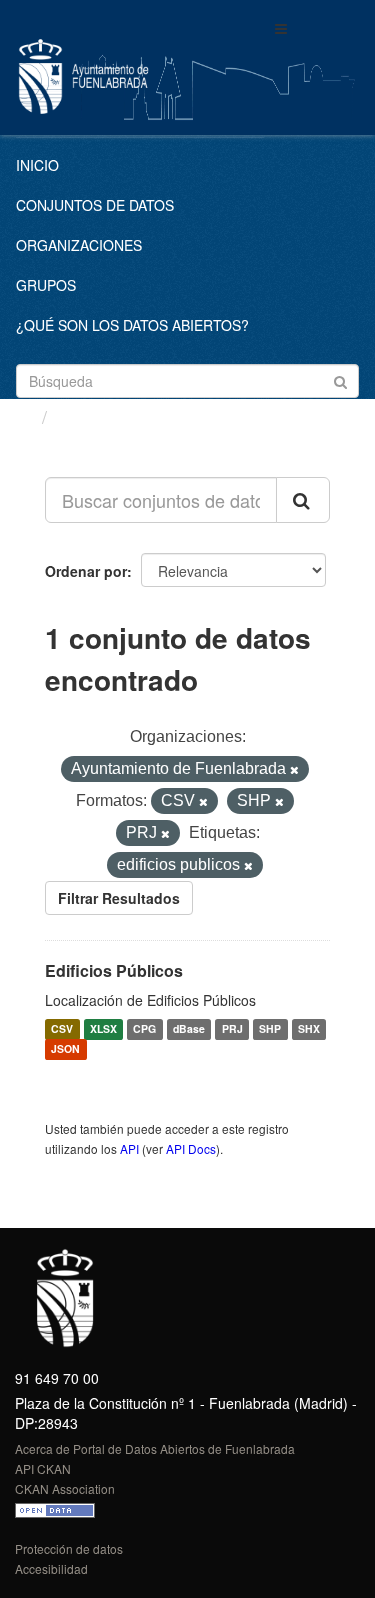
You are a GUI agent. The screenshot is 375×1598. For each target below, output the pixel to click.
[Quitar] (294, 770)
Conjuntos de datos (95, 205)
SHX (309, 1029)
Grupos (46, 285)
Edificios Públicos (114, 970)
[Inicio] (23, 416)
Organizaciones (79, 245)
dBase (189, 1029)
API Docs (191, 1148)
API (129, 1148)
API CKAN (43, 1468)
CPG (144, 1029)
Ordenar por (86, 571)
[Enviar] (340, 379)
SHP (270, 1029)
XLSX (103, 1029)
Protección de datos (69, 1548)
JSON (65, 1049)
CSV (62, 1029)
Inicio (37, 165)
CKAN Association (65, 1488)
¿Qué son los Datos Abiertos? (132, 325)
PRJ (232, 1029)
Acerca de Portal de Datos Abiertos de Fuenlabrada (155, 1448)
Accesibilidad (51, 1568)
